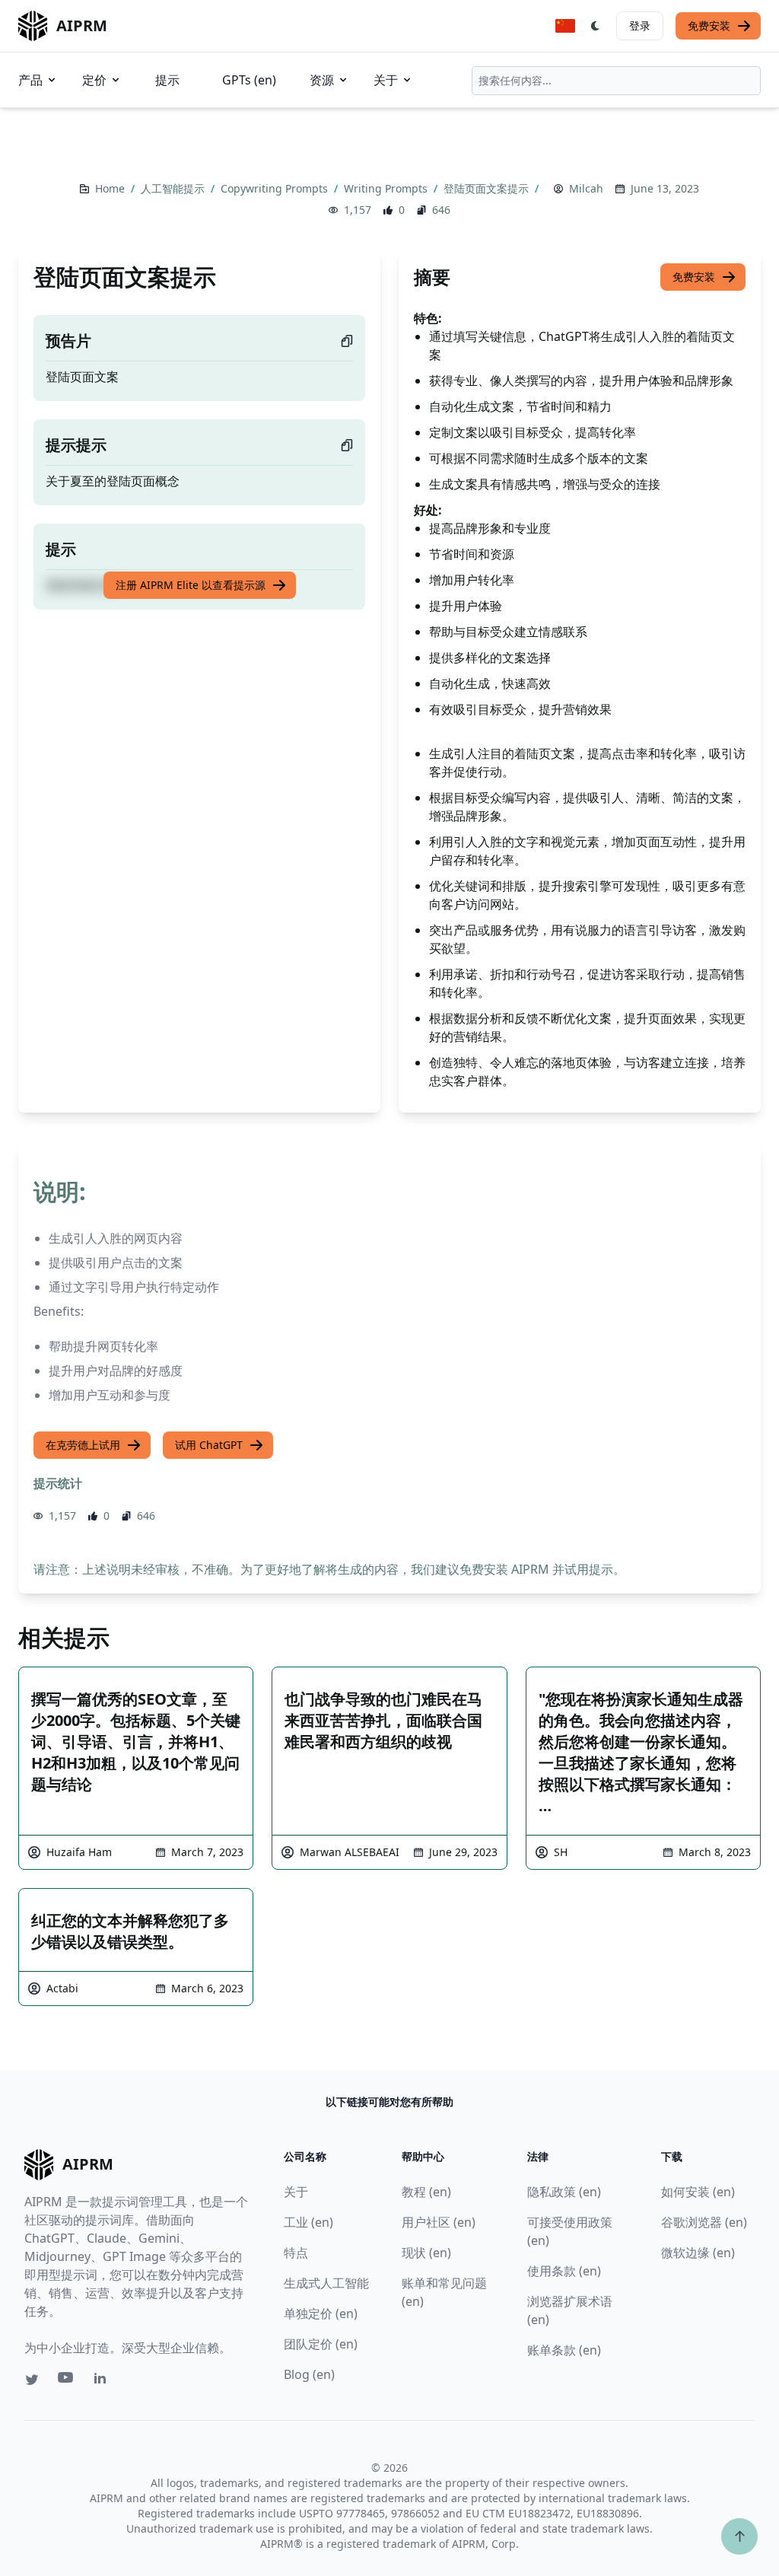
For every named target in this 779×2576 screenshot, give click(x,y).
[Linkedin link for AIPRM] (103, 2381)
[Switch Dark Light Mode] (596, 26)
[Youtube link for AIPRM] (67, 2381)
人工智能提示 (174, 188)
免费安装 (709, 25)
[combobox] (616, 81)
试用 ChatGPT (209, 1445)
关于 (386, 80)
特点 (296, 2253)
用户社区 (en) (439, 2222)
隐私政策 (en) (564, 2192)
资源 (322, 80)
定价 (94, 80)
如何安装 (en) (698, 2192)
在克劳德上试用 (83, 1445)
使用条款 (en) (564, 2271)
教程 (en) (426, 2192)
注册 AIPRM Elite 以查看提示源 (191, 585)
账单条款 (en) (564, 2350)
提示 (167, 80)
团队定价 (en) (321, 2344)
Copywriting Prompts (276, 188)
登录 (640, 25)
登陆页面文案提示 (488, 188)
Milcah (586, 188)
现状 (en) (426, 2253)
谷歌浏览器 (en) (704, 2222)
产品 (30, 80)
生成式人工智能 (326, 2283)
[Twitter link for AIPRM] (32, 2380)
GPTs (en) (249, 80)
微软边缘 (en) (698, 2253)
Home (111, 188)
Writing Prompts (387, 188)
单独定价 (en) (321, 2313)
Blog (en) (309, 2374)
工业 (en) (308, 2222)
